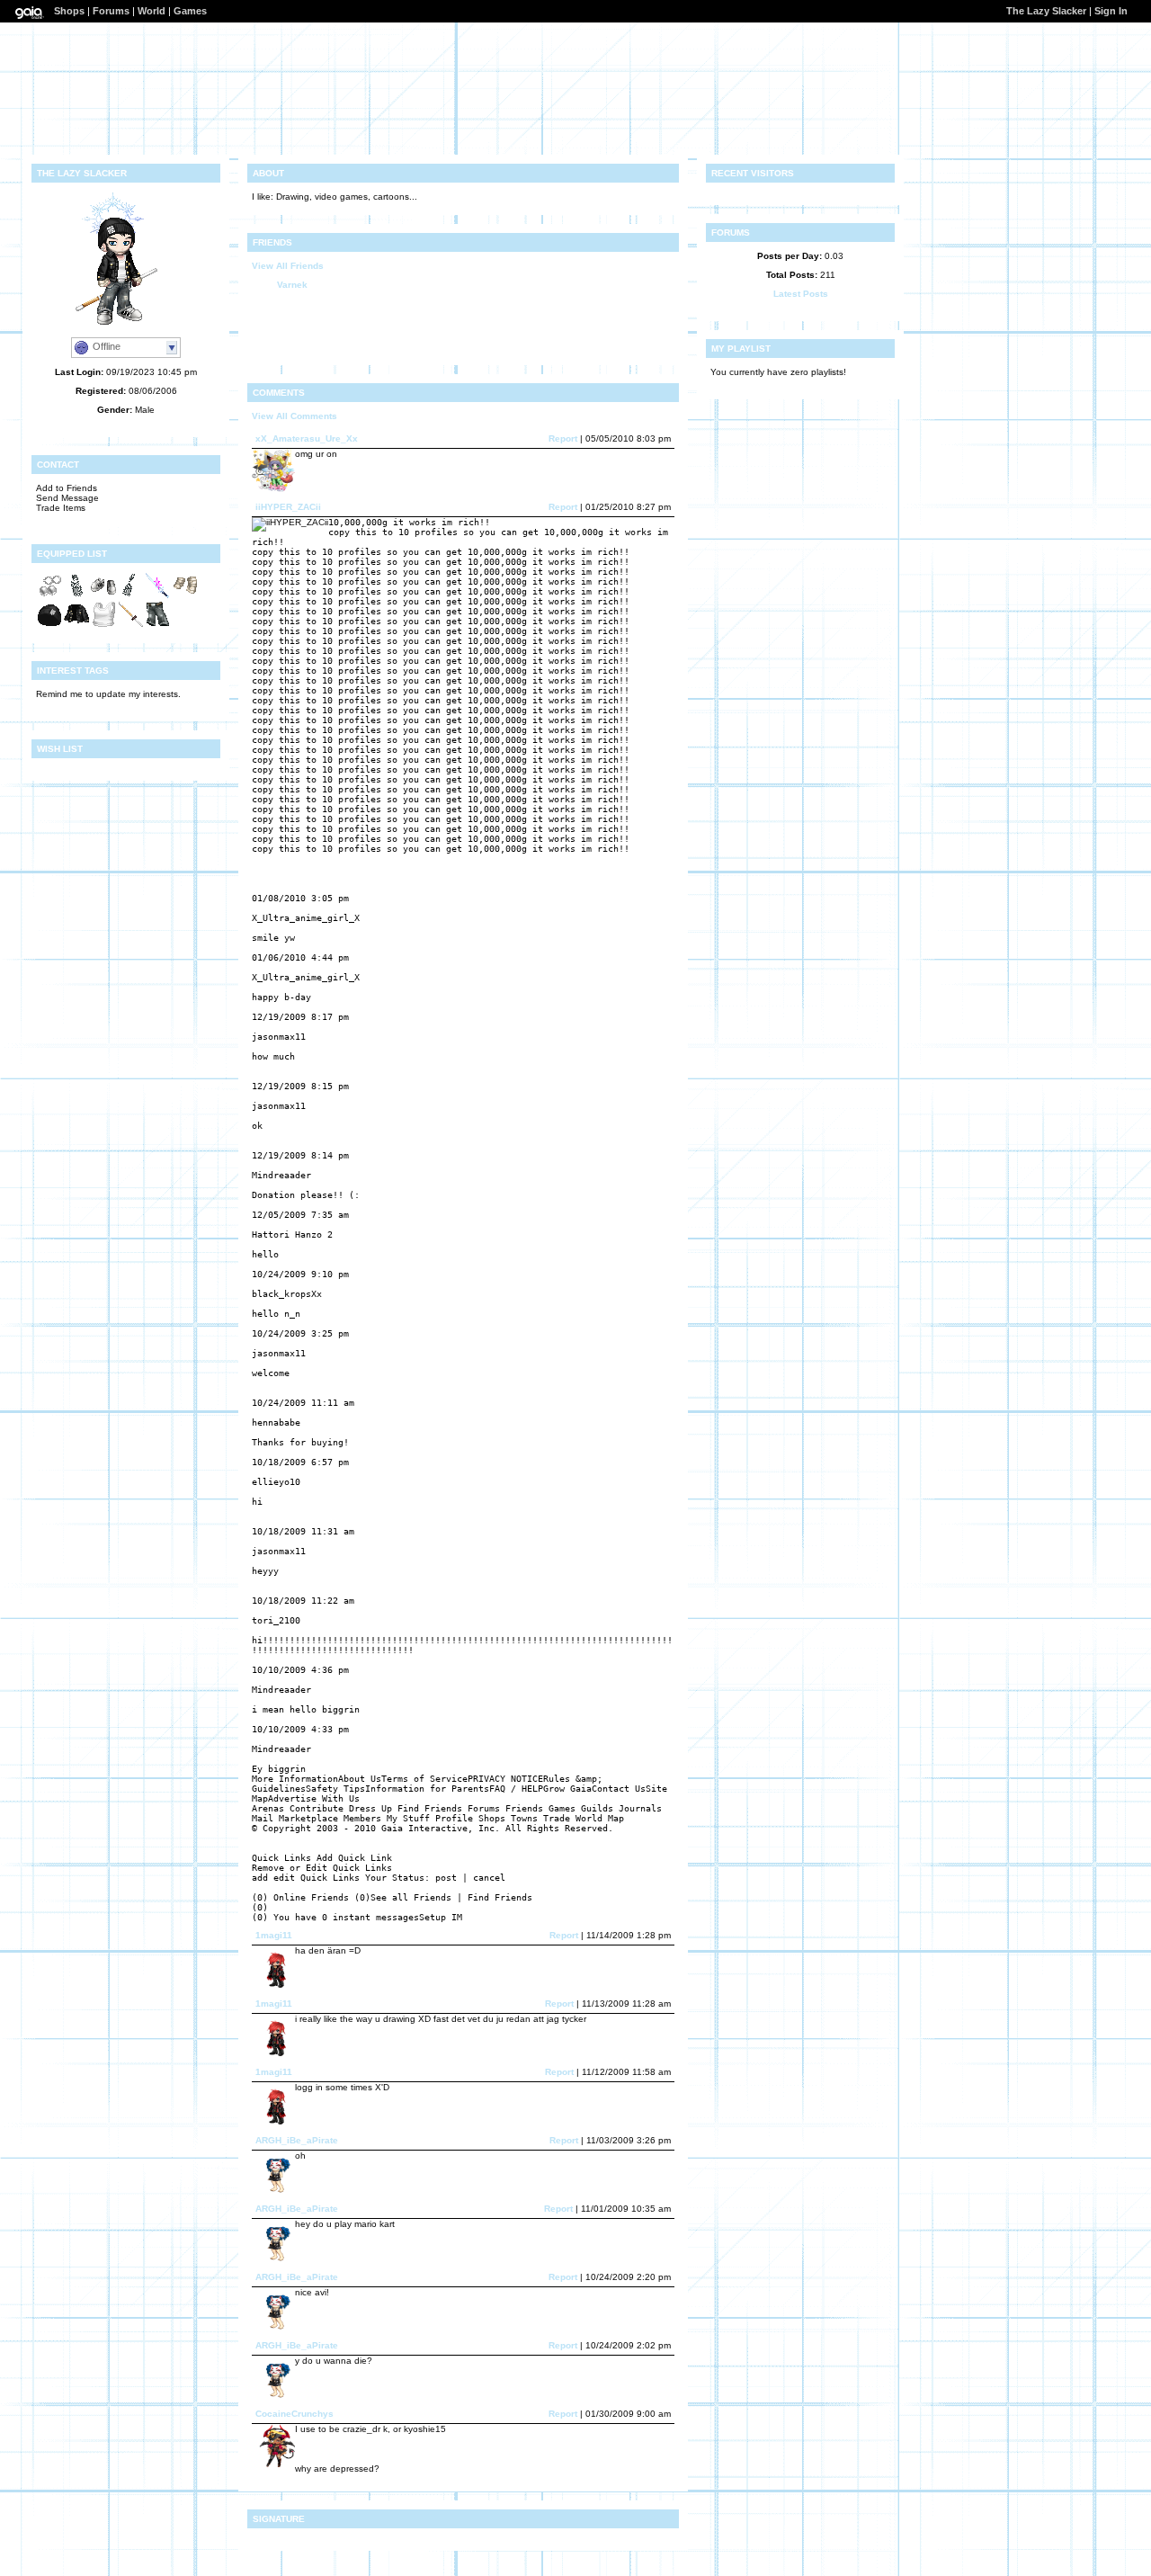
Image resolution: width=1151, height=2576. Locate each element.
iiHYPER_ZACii (288, 507)
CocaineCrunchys (294, 2414)
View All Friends (288, 266)
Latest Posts (801, 294)
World (152, 11)
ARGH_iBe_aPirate (297, 2140)
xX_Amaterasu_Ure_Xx (307, 438)
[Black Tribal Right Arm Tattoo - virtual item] (76, 596)
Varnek (292, 285)
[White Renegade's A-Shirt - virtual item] (103, 625)
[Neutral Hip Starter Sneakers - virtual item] (103, 596)
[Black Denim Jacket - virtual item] (76, 625)
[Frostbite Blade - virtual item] (157, 596)
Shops (69, 11)
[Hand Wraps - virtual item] (184, 596)
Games (190, 11)
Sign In (1111, 11)
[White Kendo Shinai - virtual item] (130, 625)
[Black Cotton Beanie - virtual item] (49, 625)
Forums (111, 11)
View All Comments (294, 416)
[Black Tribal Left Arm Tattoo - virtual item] (130, 596)
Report (563, 438)
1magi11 (274, 1935)
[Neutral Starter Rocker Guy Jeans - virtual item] (157, 625)
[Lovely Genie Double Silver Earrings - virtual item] (49, 596)
